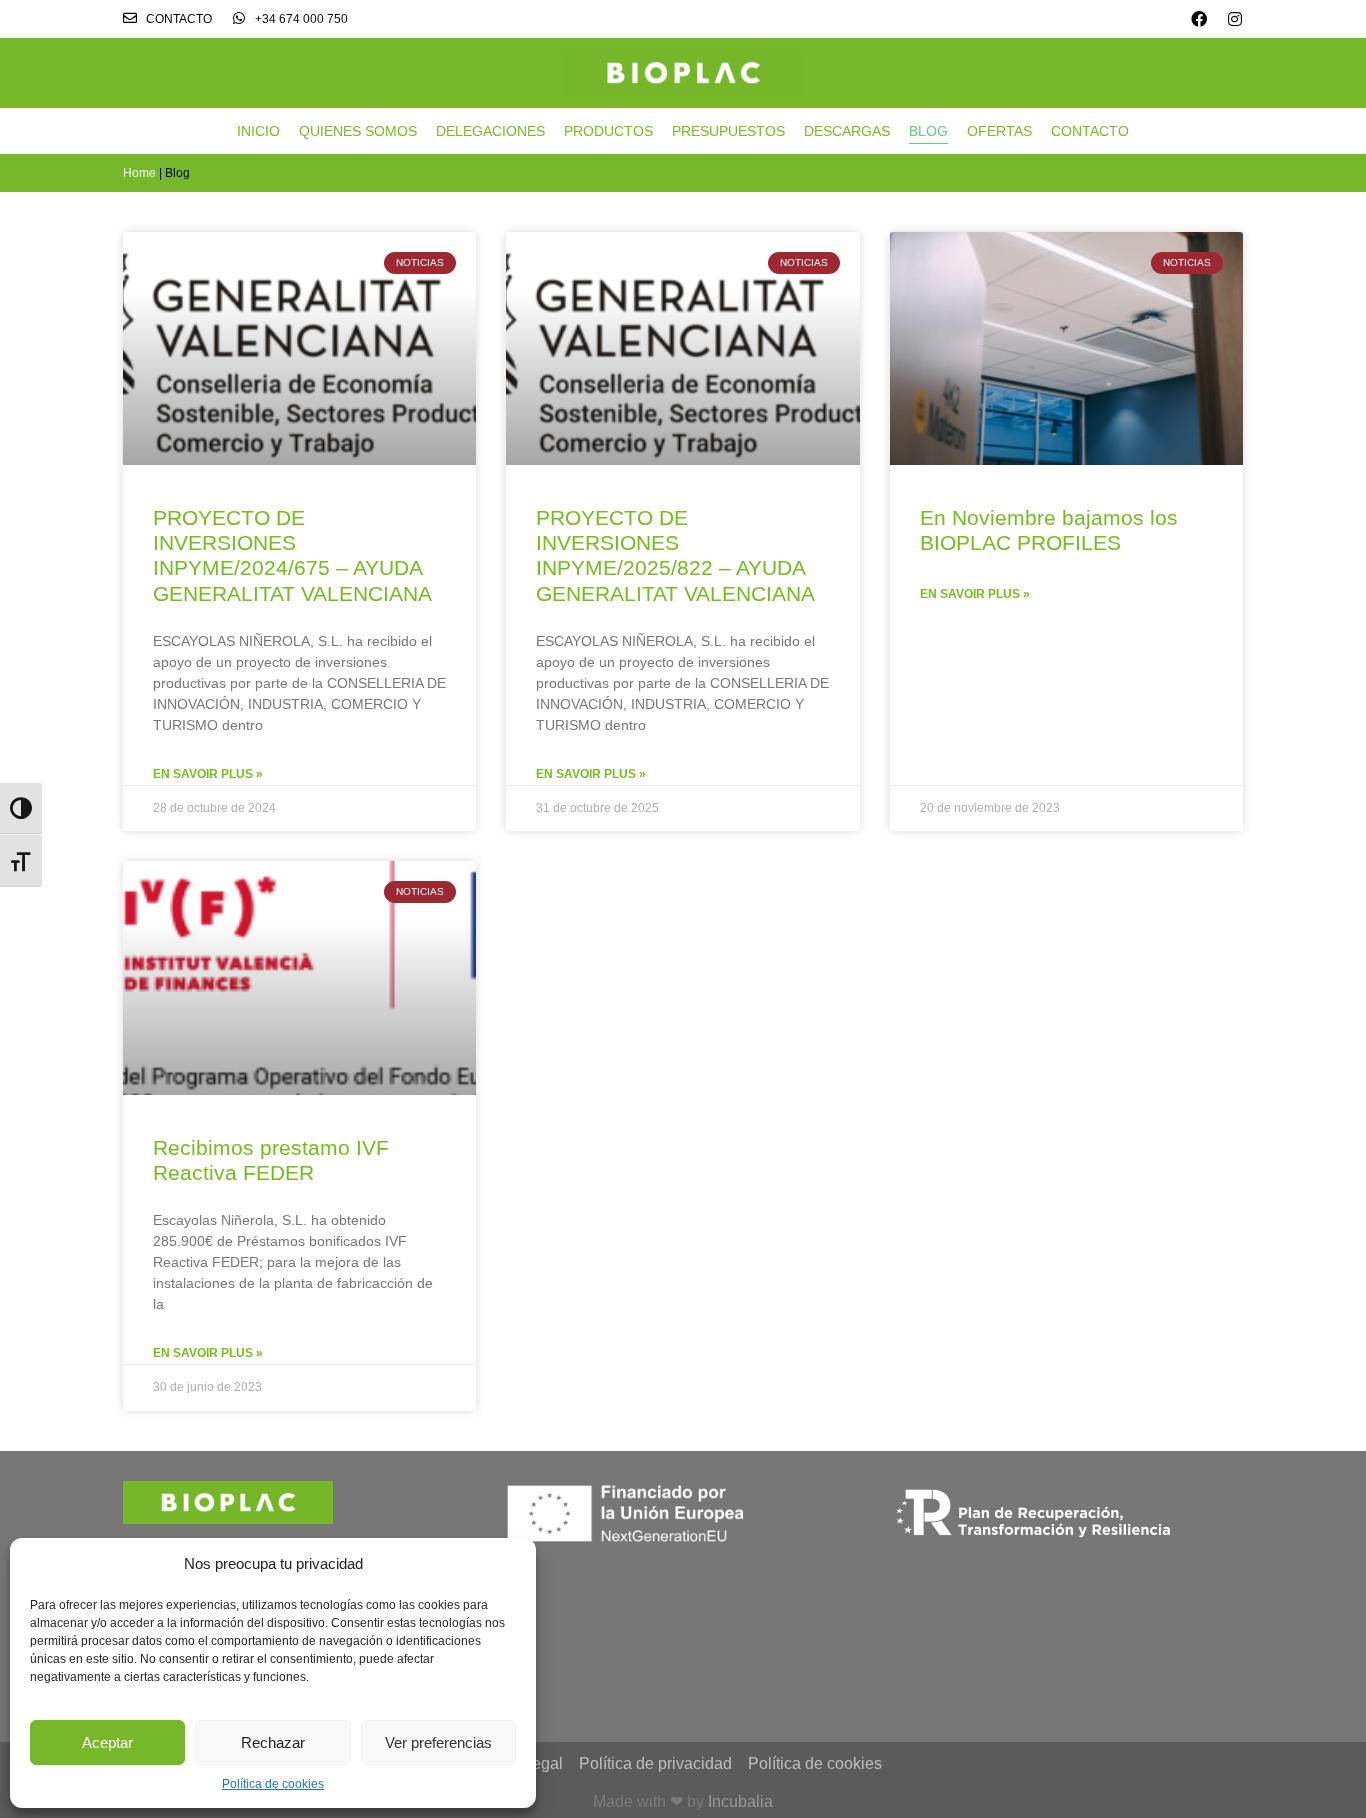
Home (139, 173)
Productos (608, 131)
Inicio (258, 131)
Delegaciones (490, 131)
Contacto (1090, 131)
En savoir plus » (208, 774)
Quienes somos (358, 131)
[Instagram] (1235, 19)
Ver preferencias (438, 1742)
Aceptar (107, 1742)
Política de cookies (273, 1784)
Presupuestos (728, 131)
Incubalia (740, 1801)
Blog (928, 131)
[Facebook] (1199, 19)
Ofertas (999, 131)
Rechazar (273, 1742)
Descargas (847, 131)
